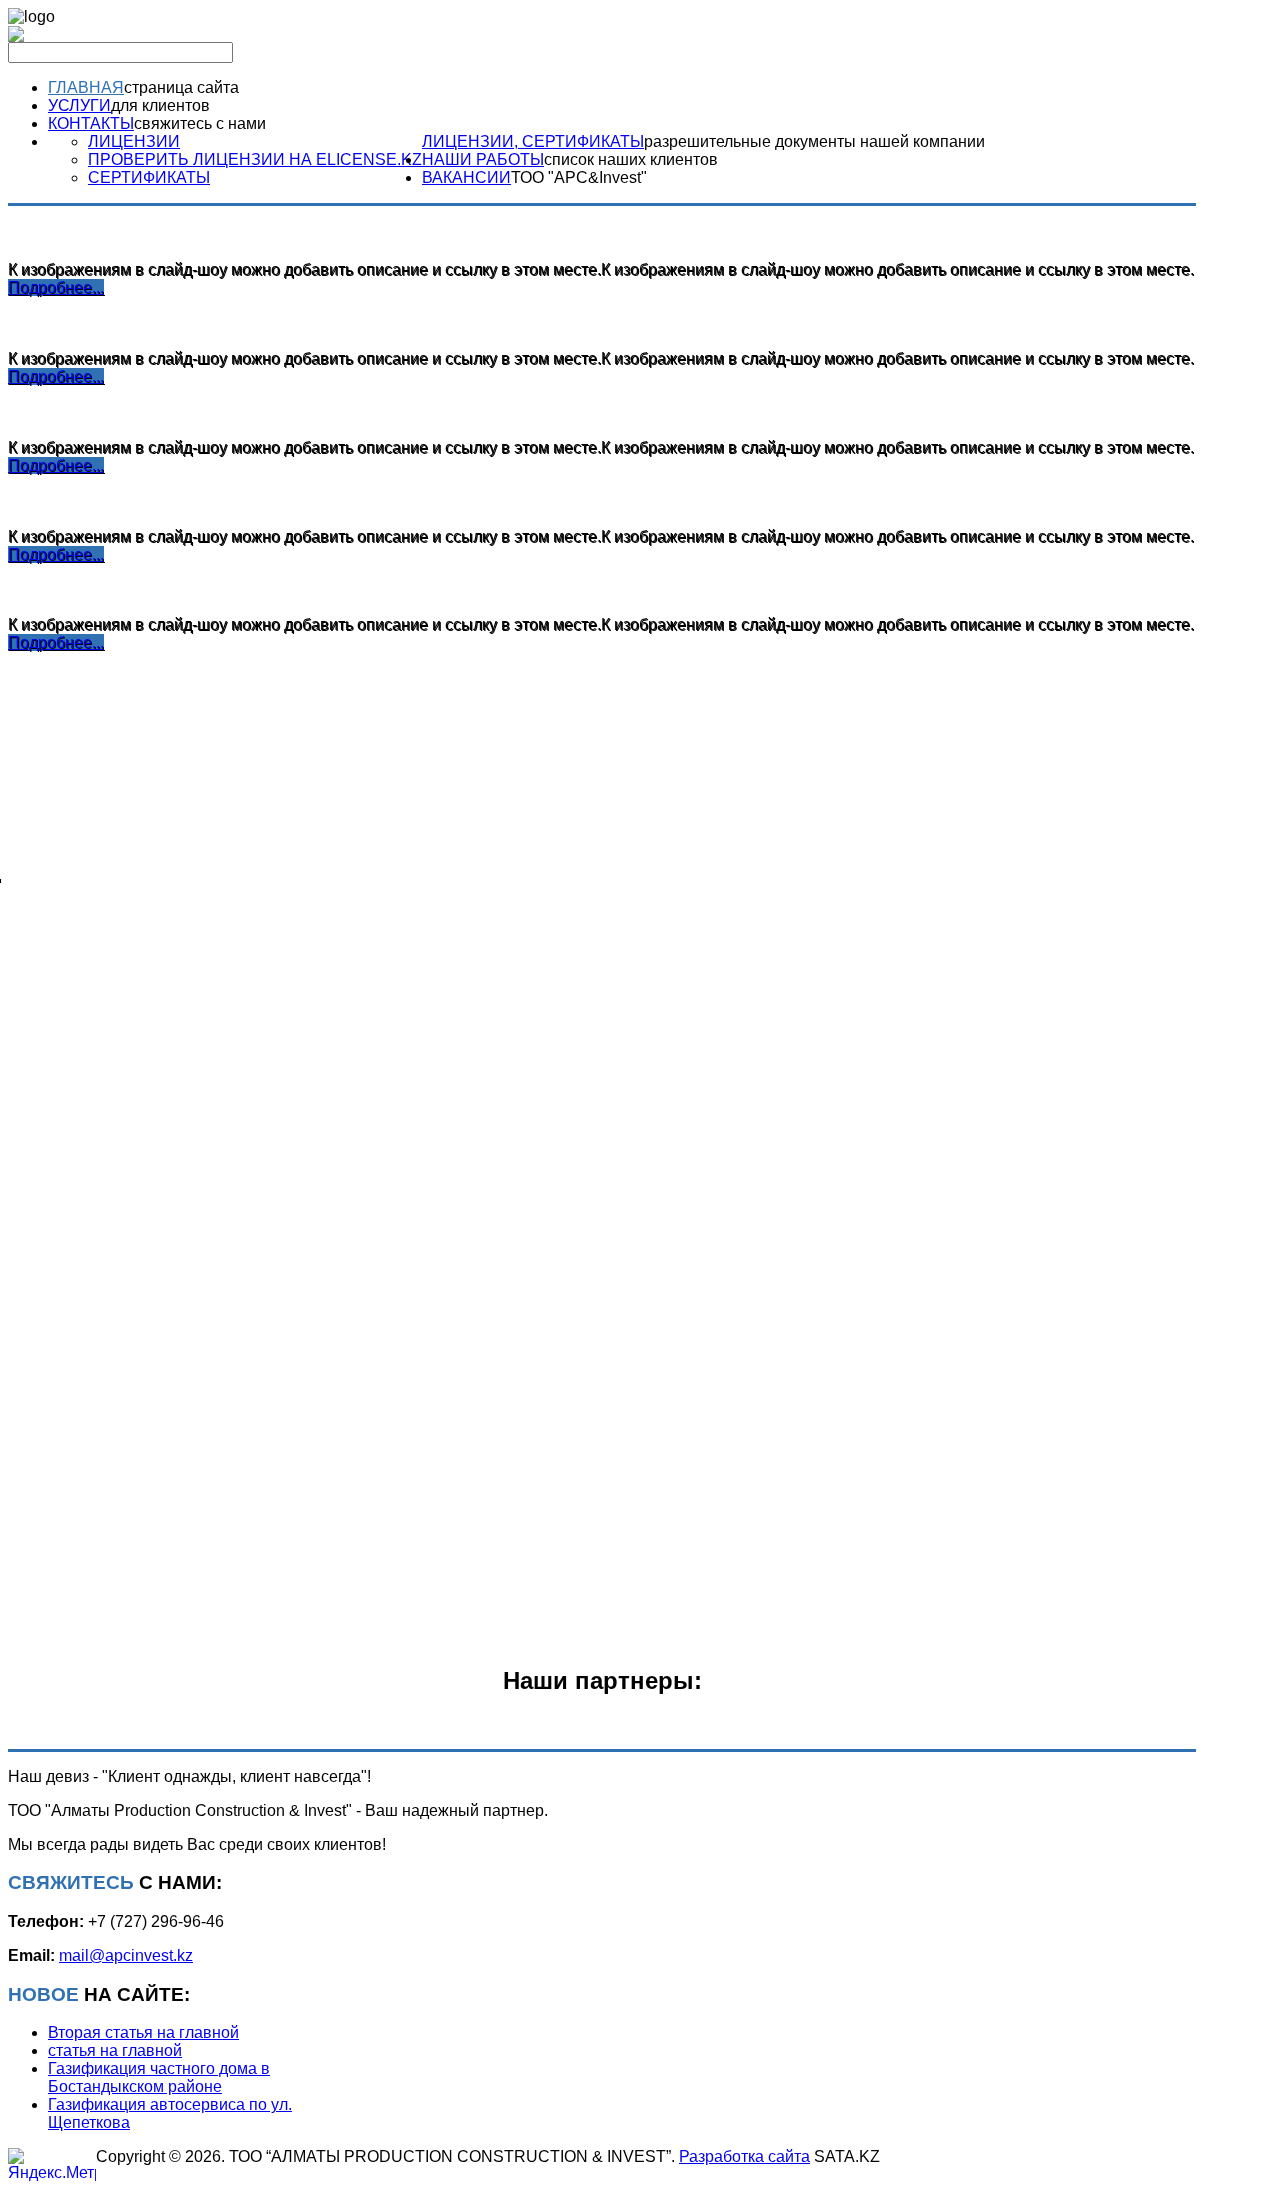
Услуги (79, 105)
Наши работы (483, 159)
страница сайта (181, 87)
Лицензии (134, 141)
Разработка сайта (744, 2156)
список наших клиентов (631, 159)
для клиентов (160, 105)
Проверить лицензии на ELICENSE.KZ (255, 159)
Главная (86, 87)
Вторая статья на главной (143, 2032)
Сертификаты (149, 177)
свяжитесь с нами (200, 123)
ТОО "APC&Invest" (579, 177)
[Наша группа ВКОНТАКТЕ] (16, 36)
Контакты (91, 123)
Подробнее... (56, 287)
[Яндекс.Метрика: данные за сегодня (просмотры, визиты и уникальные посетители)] (52, 2165)
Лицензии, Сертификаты (533, 141)
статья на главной (115, 2050)
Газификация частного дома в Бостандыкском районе (159, 2077)
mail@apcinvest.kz (126, 1955)
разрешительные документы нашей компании (814, 141)
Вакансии (466, 177)
